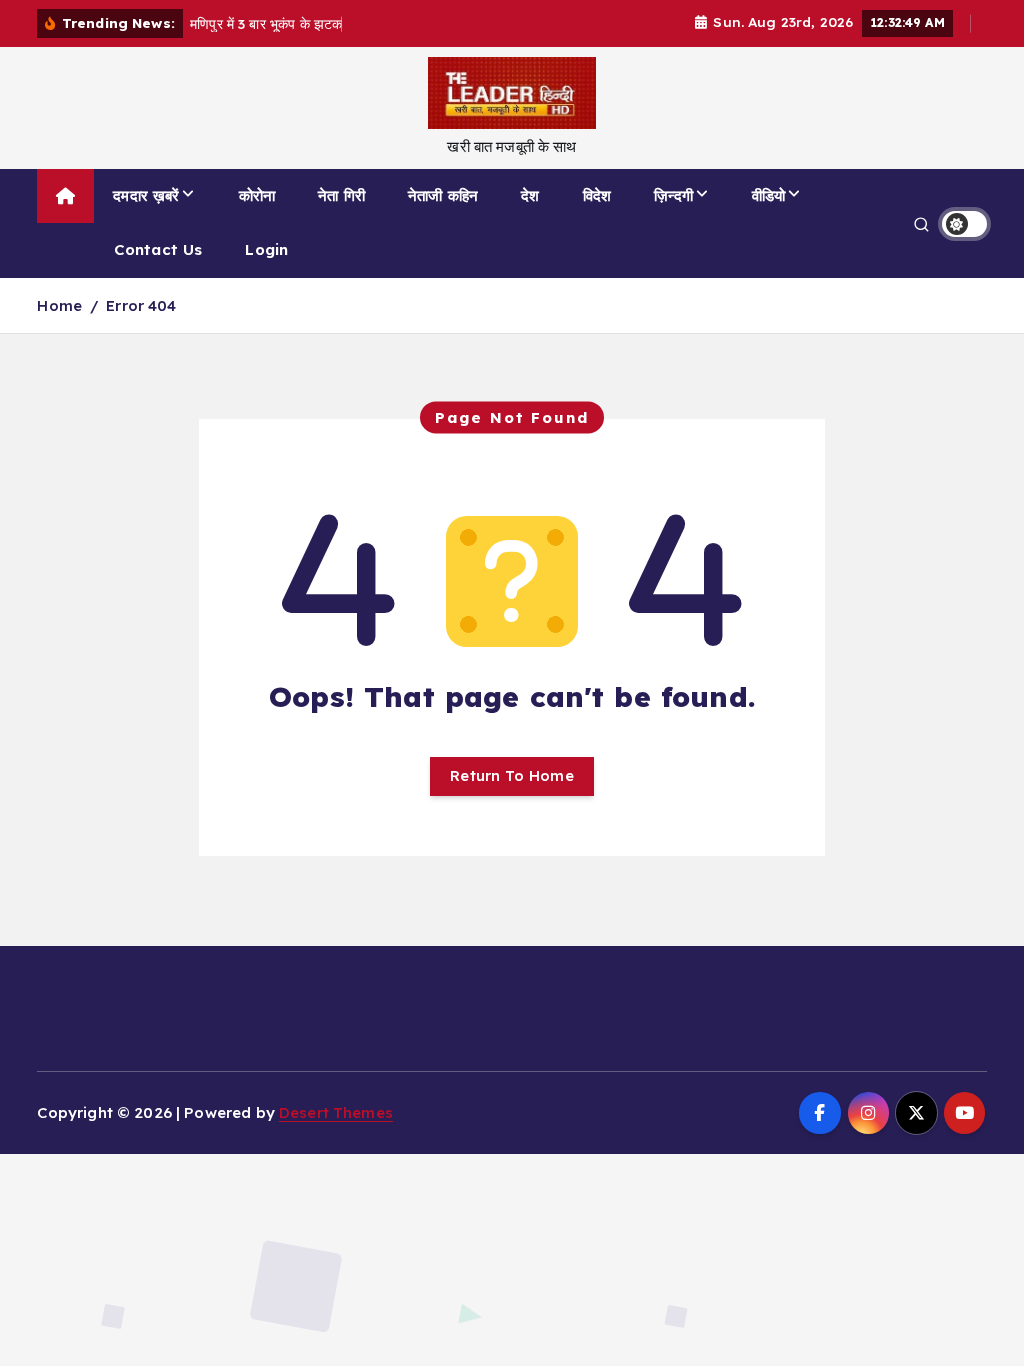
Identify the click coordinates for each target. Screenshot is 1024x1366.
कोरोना (257, 195)
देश (530, 195)
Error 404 (141, 305)
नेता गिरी (341, 195)
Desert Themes (336, 1112)
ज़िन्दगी (673, 195)
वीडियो (768, 195)
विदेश (597, 195)
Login (266, 249)
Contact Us (158, 249)
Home (59, 305)
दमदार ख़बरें (146, 195)
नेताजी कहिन (443, 195)
